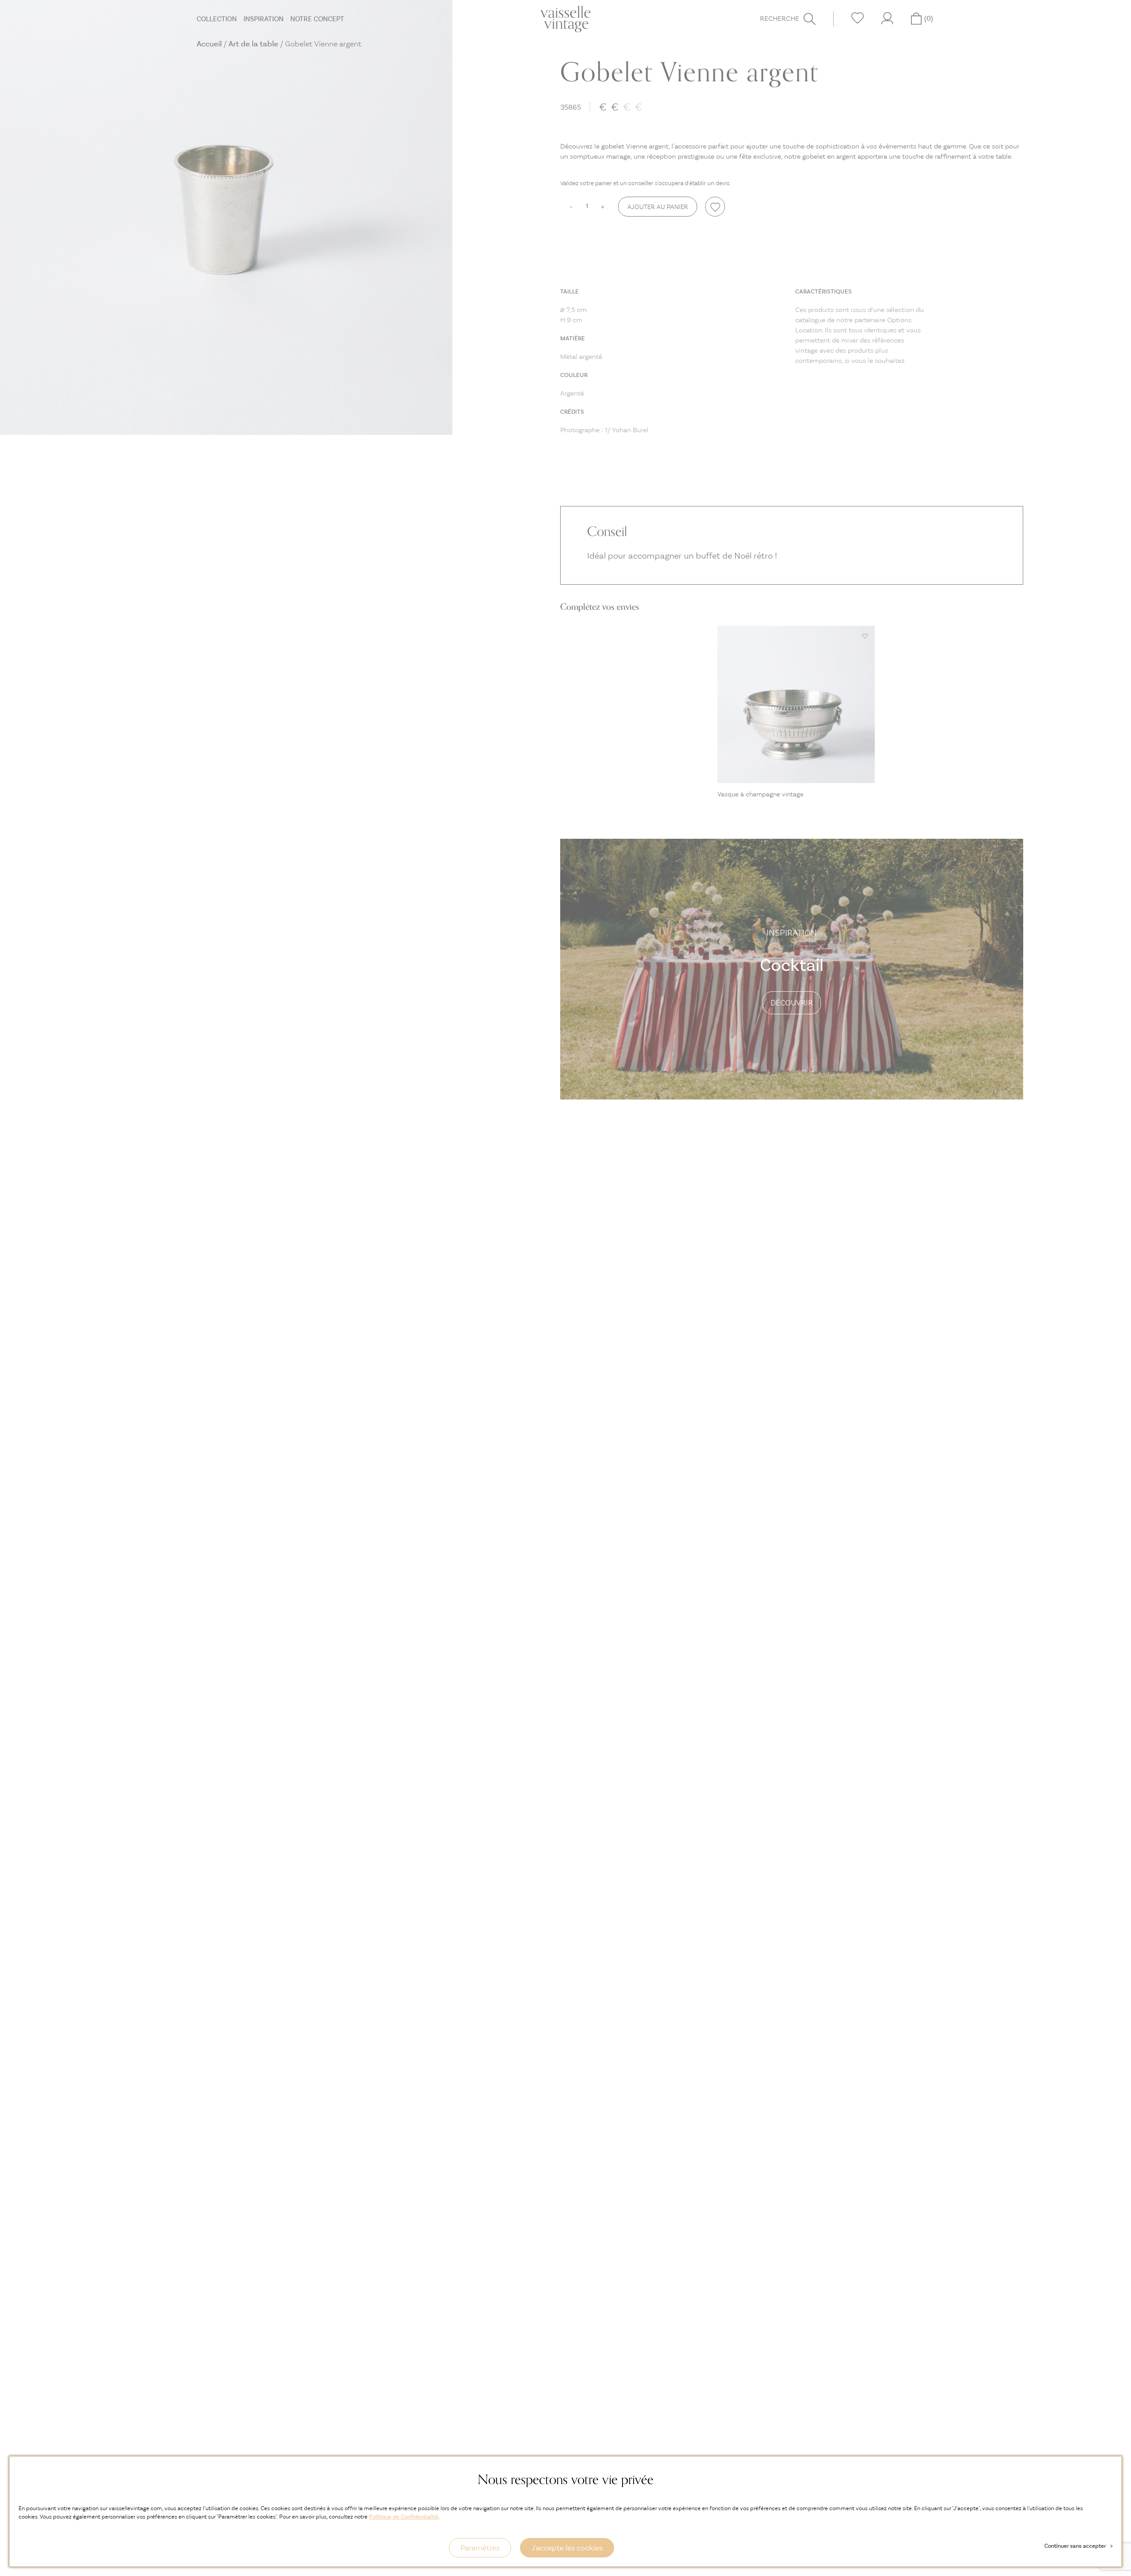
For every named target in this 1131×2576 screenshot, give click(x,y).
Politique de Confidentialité (404, 2517)
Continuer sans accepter (1078, 2546)
